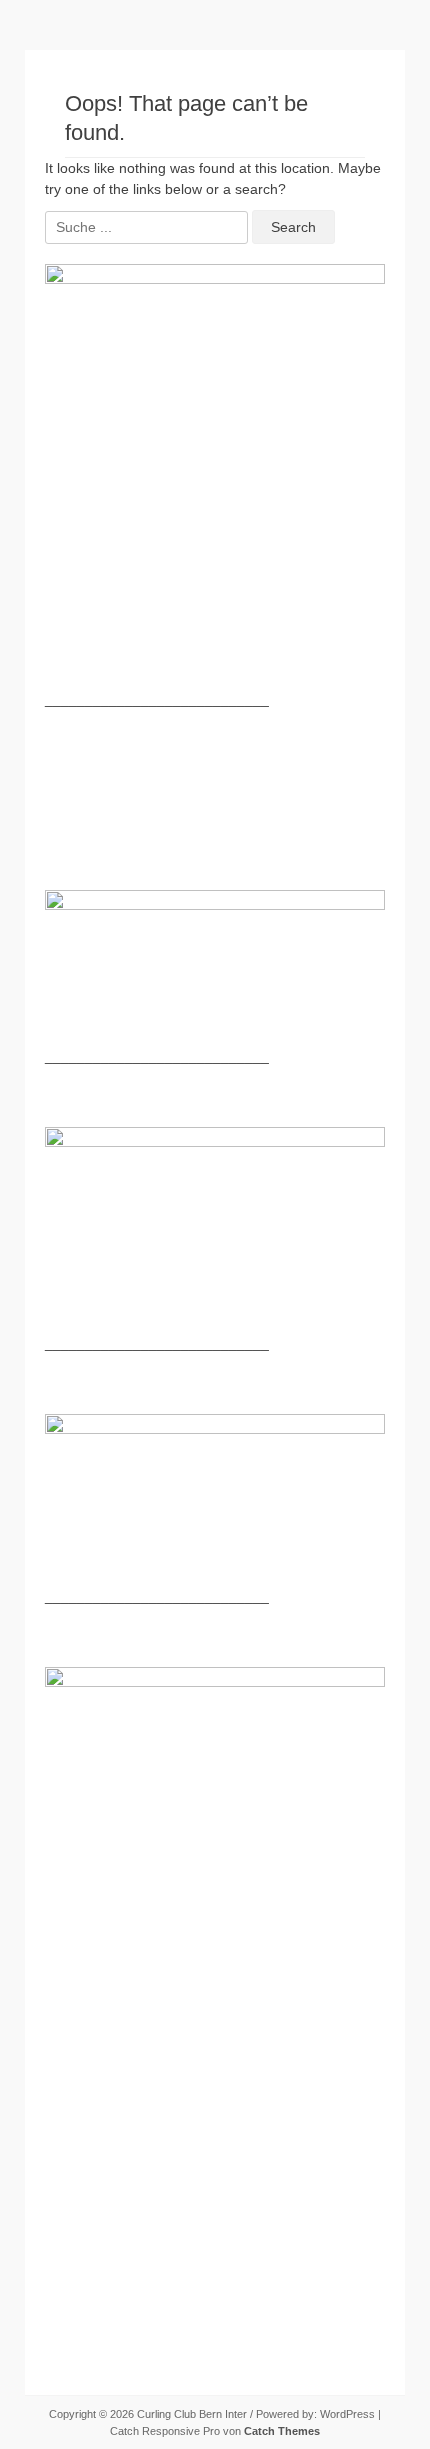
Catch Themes (282, 2431)
